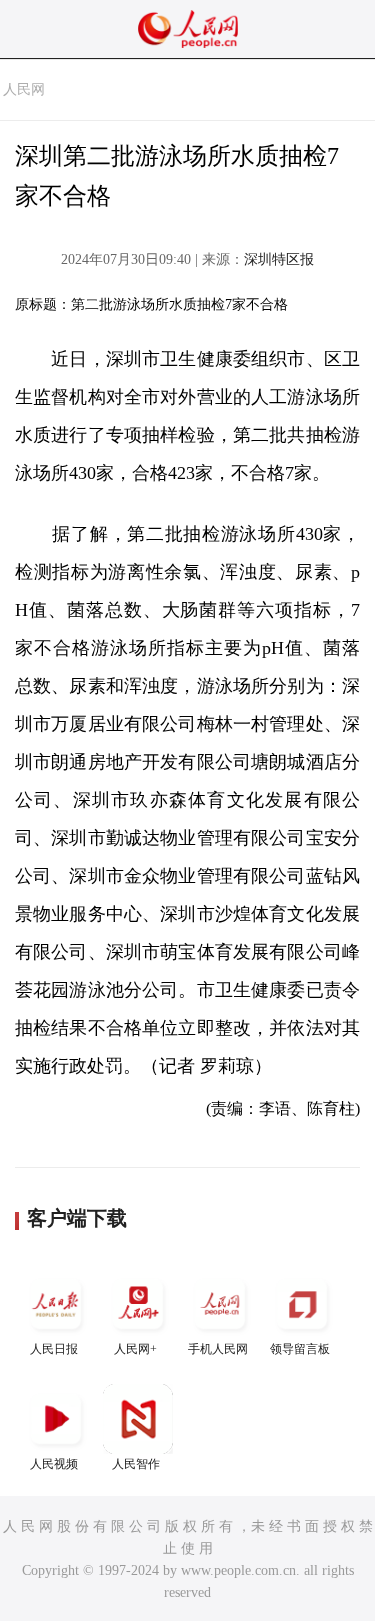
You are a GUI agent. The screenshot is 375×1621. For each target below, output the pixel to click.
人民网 (24, 89)
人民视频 (54, 1464)
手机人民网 (218, 1349)
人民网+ (135, 1349)
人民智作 (136, 1464)
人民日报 (54, 1349)
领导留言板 (300, 1349)
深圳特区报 (279, 259)
